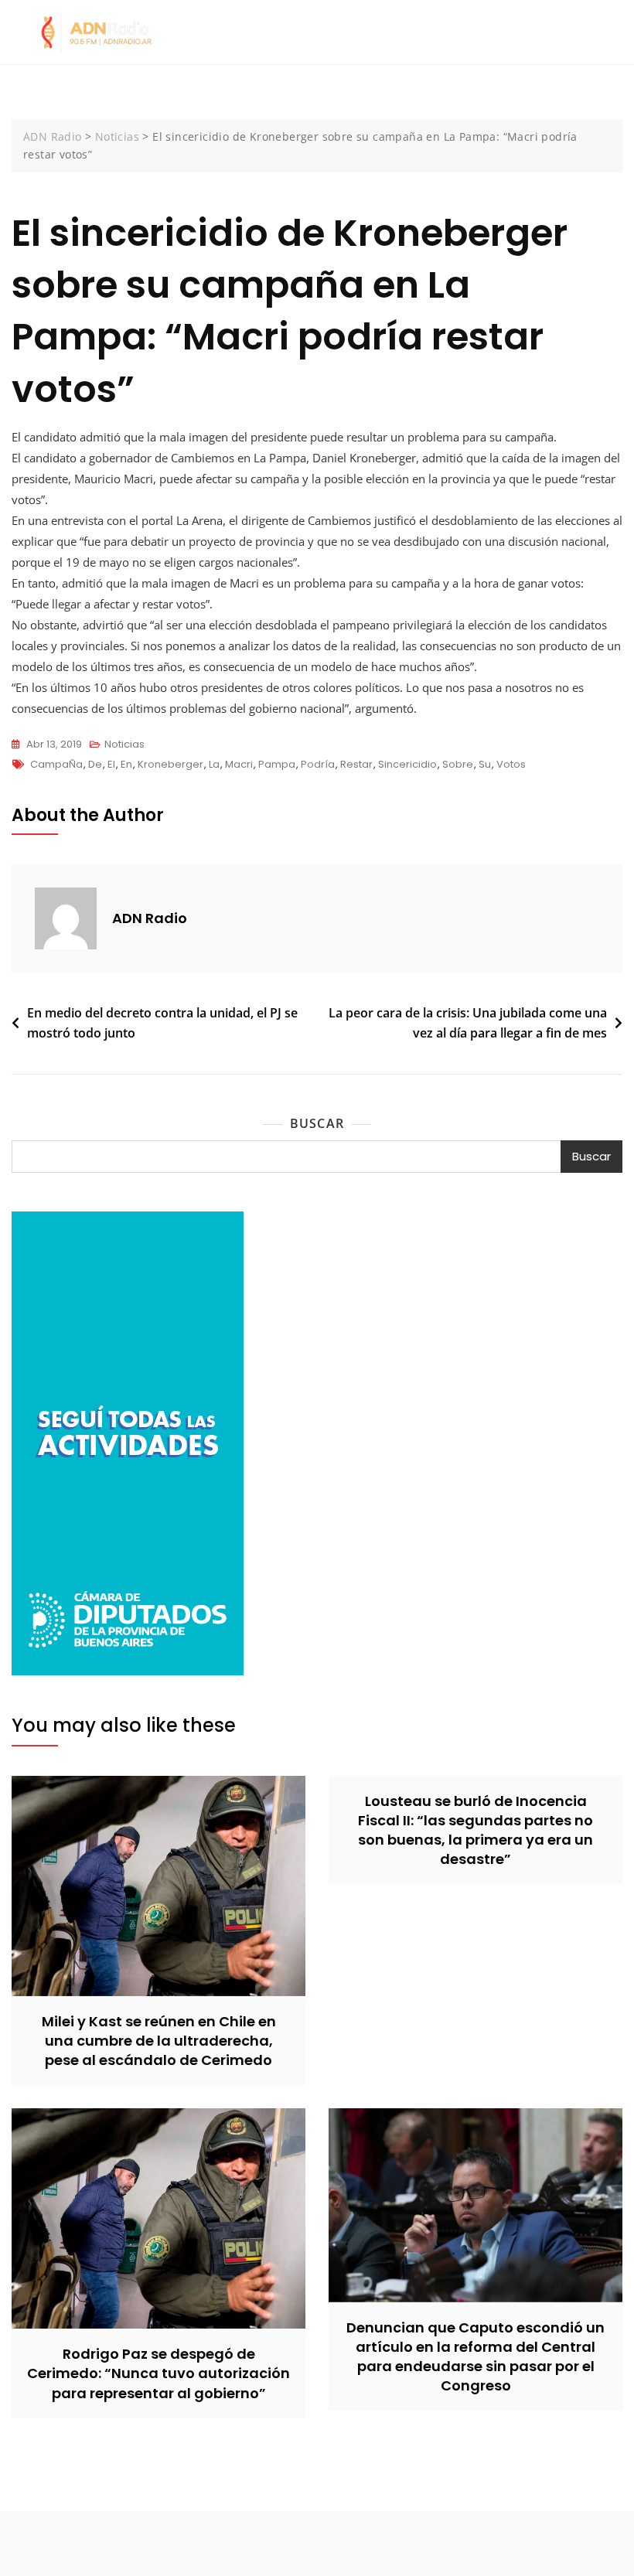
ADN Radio (150, 918)
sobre (458, 764)
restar (356, 764)
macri (239, 764)
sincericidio (407, 764)
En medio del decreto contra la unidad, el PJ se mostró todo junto (162, 1023)
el (111, 764)
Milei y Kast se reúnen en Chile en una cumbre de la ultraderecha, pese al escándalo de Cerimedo (159, 2041)
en (126, 764)
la (214, 764)
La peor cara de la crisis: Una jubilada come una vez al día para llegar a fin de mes (468, 1023)
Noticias (124, 744)
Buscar (317, 1123)
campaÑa (56, 764)
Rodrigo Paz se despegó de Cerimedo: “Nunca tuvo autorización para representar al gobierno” (158, 2373)
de (95, 764)
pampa (277, 764)
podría (318, 764)
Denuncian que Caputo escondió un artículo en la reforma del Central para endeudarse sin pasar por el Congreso (475, 2357)
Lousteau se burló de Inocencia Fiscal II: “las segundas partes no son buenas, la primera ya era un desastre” (475, 1830)
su (485, 764)
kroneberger (170, 764)
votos (511, 764)
